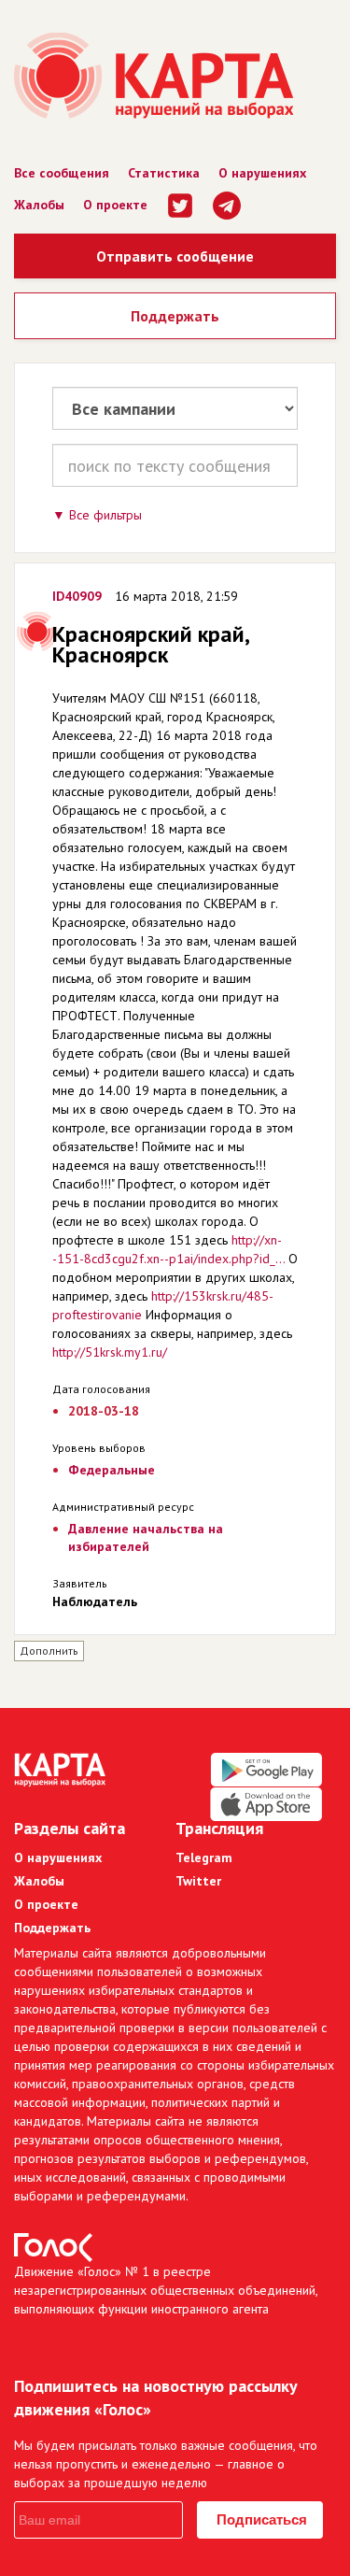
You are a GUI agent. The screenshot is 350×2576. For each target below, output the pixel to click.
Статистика (164, 173)
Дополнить (49, 1651)
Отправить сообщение (175, 256)
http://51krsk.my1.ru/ (110, 1352)
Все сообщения (62, 173)
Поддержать (175, 316)
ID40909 (77, 596)
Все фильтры (105, 515)
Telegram (204, 1857)
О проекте (115, 205)
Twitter (198, 1881)
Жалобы (39, 205)
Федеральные (112, 1470)
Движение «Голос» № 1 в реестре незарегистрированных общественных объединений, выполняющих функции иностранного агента (166, 2290)
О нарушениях (262, 173)
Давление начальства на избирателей (146, 1537)
